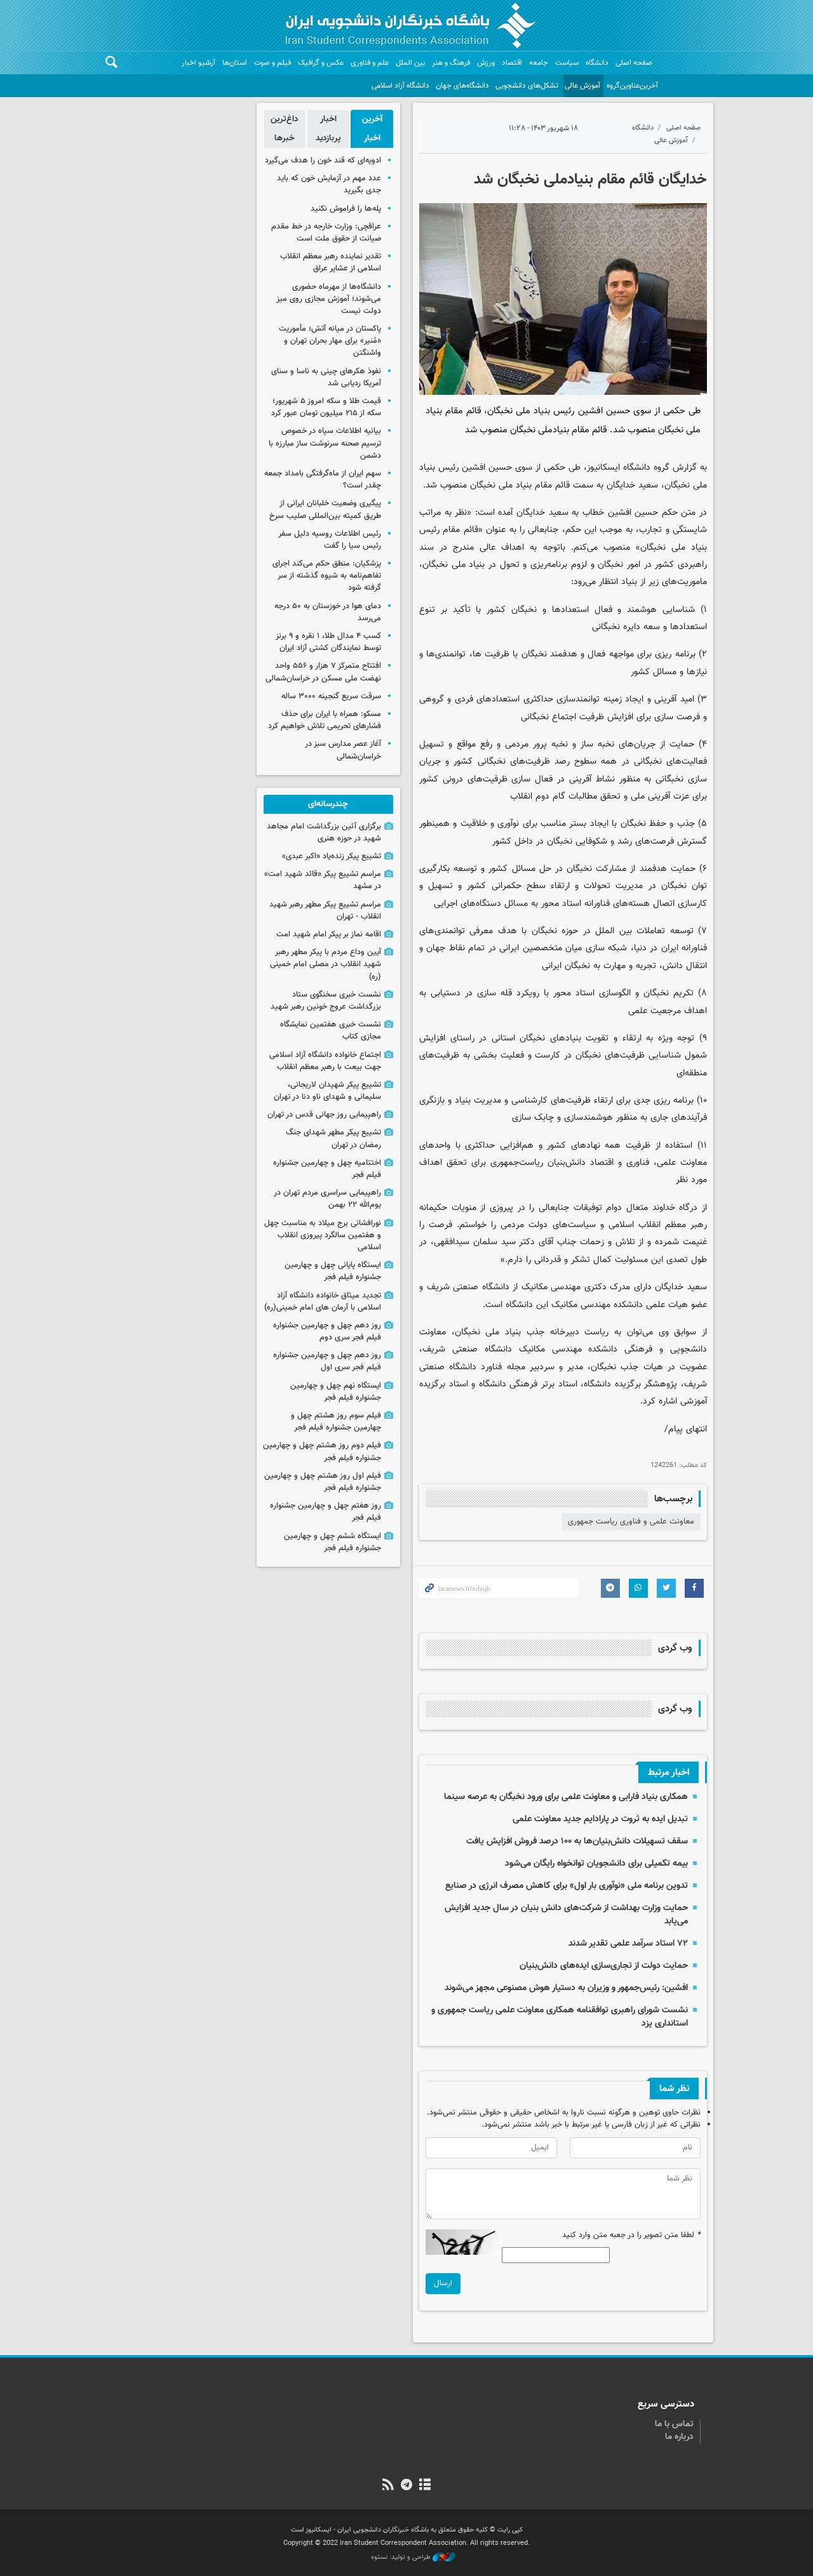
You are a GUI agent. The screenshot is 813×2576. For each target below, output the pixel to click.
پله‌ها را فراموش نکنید (346, 209)
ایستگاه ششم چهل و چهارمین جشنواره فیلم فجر (333, 1542)
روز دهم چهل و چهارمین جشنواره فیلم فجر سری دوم (327, 1331)
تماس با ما (674, 2424)
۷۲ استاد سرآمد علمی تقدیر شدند (628, 1943)
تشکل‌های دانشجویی (527, 86)
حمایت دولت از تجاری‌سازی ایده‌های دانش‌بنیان (604, 1966)
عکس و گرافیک (321, 63)
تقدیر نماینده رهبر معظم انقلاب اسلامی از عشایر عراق (331, 262)
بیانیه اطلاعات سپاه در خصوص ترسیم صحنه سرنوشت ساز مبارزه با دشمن (325, 443)
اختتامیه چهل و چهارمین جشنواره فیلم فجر (327, 1169)
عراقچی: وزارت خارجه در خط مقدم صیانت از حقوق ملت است (326, 233)
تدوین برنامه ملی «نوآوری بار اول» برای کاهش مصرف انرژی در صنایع (567, 1886)
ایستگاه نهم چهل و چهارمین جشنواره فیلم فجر (336, 1392)
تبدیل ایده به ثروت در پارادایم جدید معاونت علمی (600, 1819)
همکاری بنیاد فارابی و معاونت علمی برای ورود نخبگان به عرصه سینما (566, 1797)
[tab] (372, 129)
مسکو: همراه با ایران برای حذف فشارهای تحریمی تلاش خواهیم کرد (325, 720)
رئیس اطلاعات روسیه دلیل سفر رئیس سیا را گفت (330, 540)
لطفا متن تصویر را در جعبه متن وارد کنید (631, 2235)
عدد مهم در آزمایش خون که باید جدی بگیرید (329, 184)
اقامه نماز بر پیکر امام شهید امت (329, 934)
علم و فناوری (370, 63)
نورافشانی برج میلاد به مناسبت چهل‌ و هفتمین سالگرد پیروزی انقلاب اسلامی (323, 1235)
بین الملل (410, 63)
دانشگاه (597, 63)
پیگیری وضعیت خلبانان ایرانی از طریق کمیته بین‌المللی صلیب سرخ (325, 509)
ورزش (486, 63)
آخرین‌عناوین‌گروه (632, 86)
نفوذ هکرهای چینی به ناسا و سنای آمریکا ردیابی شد (326, 377)
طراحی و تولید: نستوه (402, 2558)
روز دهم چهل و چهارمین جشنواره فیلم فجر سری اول (327, 1361)
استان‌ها (235, 63)
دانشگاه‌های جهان (462, 86)
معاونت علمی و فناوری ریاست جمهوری (631, 1522)
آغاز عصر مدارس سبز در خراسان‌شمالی (343, 750)
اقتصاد (512, 63)
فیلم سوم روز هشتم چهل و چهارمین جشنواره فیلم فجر (336, 1422)
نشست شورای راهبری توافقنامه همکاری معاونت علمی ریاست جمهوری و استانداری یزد (560, 2016)
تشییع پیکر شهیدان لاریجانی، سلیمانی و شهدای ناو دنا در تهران (327, 1091)
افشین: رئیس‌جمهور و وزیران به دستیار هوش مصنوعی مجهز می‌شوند (566, 1988)
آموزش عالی (582, 86)
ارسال (443, 2283)
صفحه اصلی (634, 63)
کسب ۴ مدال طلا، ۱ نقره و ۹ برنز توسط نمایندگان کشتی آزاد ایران (328, 642)
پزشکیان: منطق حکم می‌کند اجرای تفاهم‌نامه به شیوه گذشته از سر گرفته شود (327, 576)
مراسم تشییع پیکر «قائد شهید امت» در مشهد (323, 880)
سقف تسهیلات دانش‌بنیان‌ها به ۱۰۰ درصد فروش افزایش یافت (577, 1841)
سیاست (567, 63)
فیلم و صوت (272, 63)
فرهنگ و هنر (451, 63)
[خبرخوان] (388, 2486)
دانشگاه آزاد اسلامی (400, 86)
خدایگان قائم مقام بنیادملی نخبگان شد (590, 180)
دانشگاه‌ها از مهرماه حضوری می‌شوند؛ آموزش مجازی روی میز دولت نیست (329, 299)
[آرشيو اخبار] (425, 2486)
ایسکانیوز (603, 468)
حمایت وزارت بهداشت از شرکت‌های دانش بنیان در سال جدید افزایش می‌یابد (566, 1914)
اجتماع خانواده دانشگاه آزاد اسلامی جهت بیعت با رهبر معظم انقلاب (325, 1061)
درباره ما (679, 2437)
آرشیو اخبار (198, 63)
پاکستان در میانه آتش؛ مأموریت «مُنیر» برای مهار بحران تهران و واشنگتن (330, 341)
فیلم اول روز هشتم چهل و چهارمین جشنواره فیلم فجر (323, 1482)
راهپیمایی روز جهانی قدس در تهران (324, 1115)
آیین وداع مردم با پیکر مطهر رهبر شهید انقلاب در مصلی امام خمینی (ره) (326, 964)
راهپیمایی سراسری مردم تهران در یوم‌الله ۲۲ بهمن (327, 1199)
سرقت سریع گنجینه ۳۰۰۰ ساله (331, 696)
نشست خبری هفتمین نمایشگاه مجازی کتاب (331, 1031)
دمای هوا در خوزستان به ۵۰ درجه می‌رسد (328, 612)
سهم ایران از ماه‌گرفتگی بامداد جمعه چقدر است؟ (323, 480)
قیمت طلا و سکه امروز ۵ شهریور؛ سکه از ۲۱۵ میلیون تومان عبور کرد (326, 407)
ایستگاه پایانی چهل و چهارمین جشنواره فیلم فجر (333, 1271)
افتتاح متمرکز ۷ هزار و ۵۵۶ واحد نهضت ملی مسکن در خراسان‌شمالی (323, 672)
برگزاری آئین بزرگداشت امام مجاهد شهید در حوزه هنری (324, 833)
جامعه (539, 63)
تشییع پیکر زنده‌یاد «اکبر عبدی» (332, 856)
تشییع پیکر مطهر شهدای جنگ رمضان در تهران (333, 1139)
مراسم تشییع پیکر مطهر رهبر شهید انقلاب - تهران (325, 911)
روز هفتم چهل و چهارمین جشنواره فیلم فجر (326, 1512)
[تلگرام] (406, 2486)
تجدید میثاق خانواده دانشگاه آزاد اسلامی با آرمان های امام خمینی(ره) (323, 1302)
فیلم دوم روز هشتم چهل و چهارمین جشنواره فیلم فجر (322, 1451)
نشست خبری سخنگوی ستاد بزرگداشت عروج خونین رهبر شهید (326, 1001)
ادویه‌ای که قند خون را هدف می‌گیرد (323, 161)
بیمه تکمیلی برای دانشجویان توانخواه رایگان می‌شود (596, 1863)
